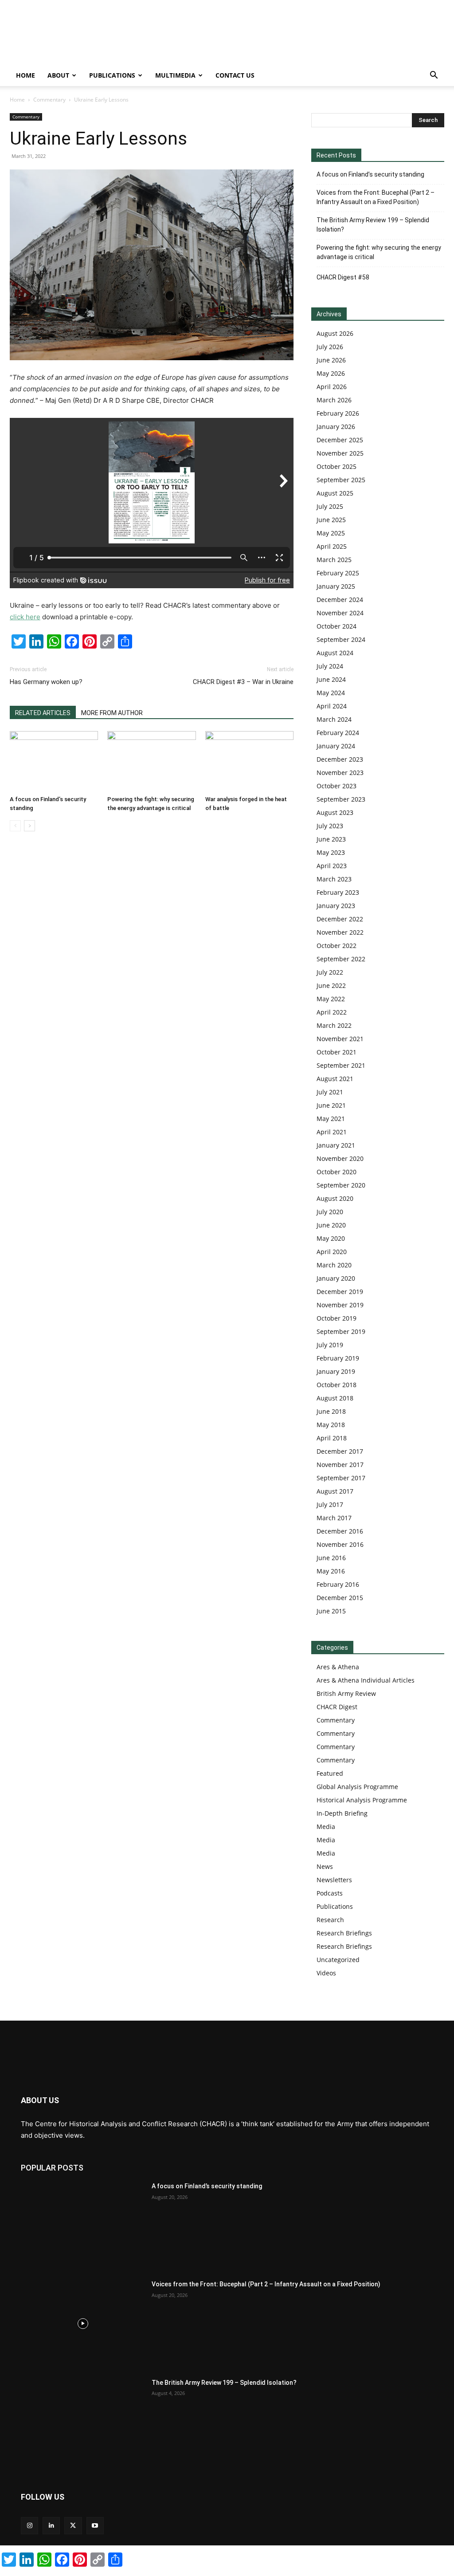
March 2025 (334, 560)
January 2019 (336, 1371)
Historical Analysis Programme (362, 1800)
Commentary (49, 100)
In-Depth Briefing (342, 1813)
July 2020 (330, 1212)
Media (326, 1827)
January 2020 (336, 1278)
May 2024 (331, 693)
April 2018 (332, 1438)
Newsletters (334, 1880)
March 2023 (334, 879)
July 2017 (330, 1504)
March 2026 (334, 400)
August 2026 (335, 333)
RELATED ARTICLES (43, 713)
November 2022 (340, 932)
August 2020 (335, 1198)
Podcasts (330, 1893)
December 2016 (340, 1531)
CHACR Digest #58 (343, 277)
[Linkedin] (51, 2526)
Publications (112, 75)
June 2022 (331, 985)
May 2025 (331, 533)
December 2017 (340, 1451)
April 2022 (332, 1012)
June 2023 (331, 839)
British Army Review (346, 1693)
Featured (330, 1773)
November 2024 (340, 613)
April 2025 (332, 546)
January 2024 (336, 746)
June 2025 (331, 520)
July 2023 (330, 826)
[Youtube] (95, 2526)
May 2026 (331, 373)
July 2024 (330, 666)
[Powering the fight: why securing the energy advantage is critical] (151, 761)
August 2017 (335, 1491)
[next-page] (29, 826)
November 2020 (340, 1158)
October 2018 (337, 1385)
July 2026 (330, 347)
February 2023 (338, 892)
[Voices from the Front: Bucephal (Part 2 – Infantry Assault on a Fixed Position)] (83, 2323)
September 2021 (341, 1065)
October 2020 (337, 1172)
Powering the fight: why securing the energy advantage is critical (379, 252)
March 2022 (334, 1025)
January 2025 (336, 586)
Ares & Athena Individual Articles (366, 1680)
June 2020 (331, 1225)
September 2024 (341, 639)
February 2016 (338, 1584)
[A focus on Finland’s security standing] (54, 761)
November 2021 (340, 1039)
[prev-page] (15, 826)
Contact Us (235, 75)
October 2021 (337, 1052)
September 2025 (341, 480)
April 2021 (332, 1132)
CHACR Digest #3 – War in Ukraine (243, 682)
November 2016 (340, 1544)
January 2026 (336, 427)
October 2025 (337, 466)
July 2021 (330, 1092)
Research (330, 1920)
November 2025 (340, 453)
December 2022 (340, 919)
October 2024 (337, 626)
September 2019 (341, 1331)
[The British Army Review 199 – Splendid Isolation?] (83, 2422)
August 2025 (335, 493)
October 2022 (337, 946)
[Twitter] (73, 2526)
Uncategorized (338, 1960)
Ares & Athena (338, 1667)
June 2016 (331, 1558)
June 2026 (331, 360)
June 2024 (331, 679)
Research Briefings (344, 1933)
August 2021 (335, 1079)
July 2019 (330, 1345)
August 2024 (335, 653)
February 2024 (338, 733)
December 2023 (340, 759)
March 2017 (334, 1518)
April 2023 (332, 866)
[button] (434, 76)
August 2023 (335, 812)
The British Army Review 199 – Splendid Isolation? (373, 225)
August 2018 (335, 1398)
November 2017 (340, 1465)
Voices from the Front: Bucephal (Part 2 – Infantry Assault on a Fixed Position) (376, 197)
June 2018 (331, 1411)
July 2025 (330, 506)
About (58, 75)
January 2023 (336, 906)
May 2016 (331, 1571)
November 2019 (340, 1305)
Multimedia (175, 75)
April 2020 (332, 1252)
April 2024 (332, 706)
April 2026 (332, 387)
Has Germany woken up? (46, 682)
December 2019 (340, 1292)
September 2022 (341, 959)
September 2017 (341, 1478)
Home (25, 75)
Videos (326, 1973)
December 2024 (340, 600)
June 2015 (331, 1611)
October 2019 (337, 1318)
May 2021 (331, 1119)
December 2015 (340, 1598)
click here (25, 617)
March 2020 (334, 1265)
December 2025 (340, 440)
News (325, 1866)
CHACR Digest (337, 1707)
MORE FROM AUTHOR (112, 713)
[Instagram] (29, 2526)
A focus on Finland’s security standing (370, 174)
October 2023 (337, 786)
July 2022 (330, 972)
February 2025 (338, 573)
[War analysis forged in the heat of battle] (249, 761)
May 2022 (331, 999)
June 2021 (331, 1105)
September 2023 (341, 799)
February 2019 (338, 1358)
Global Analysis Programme (357, 1787)
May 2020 (331, 1238)
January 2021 (336, 1145)
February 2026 (338, 413)
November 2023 (340, 773)
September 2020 (341, 1185)
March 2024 (334, 719)
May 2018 (331, 1425)
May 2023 (331, 852)
